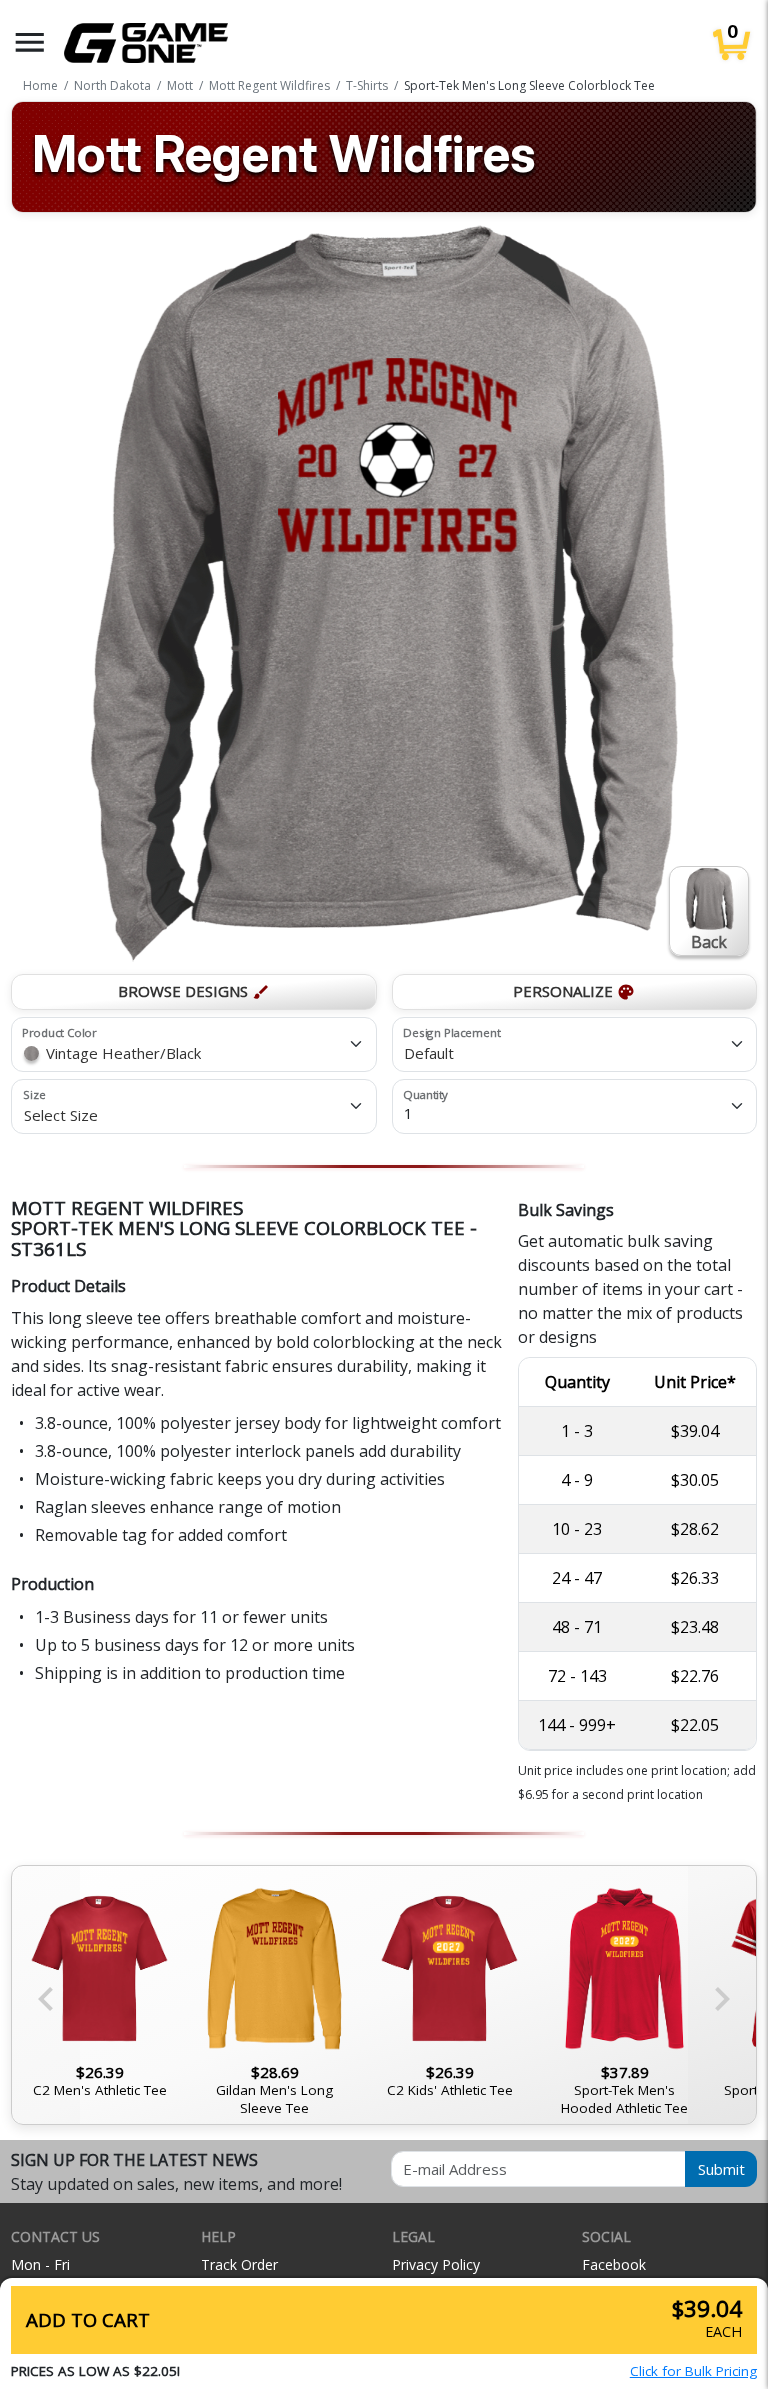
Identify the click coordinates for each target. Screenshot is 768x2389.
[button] (30, 42)
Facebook (614, 2264)
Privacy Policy (436, 2264)
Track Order (239, 2264)
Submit (721, 2169)
